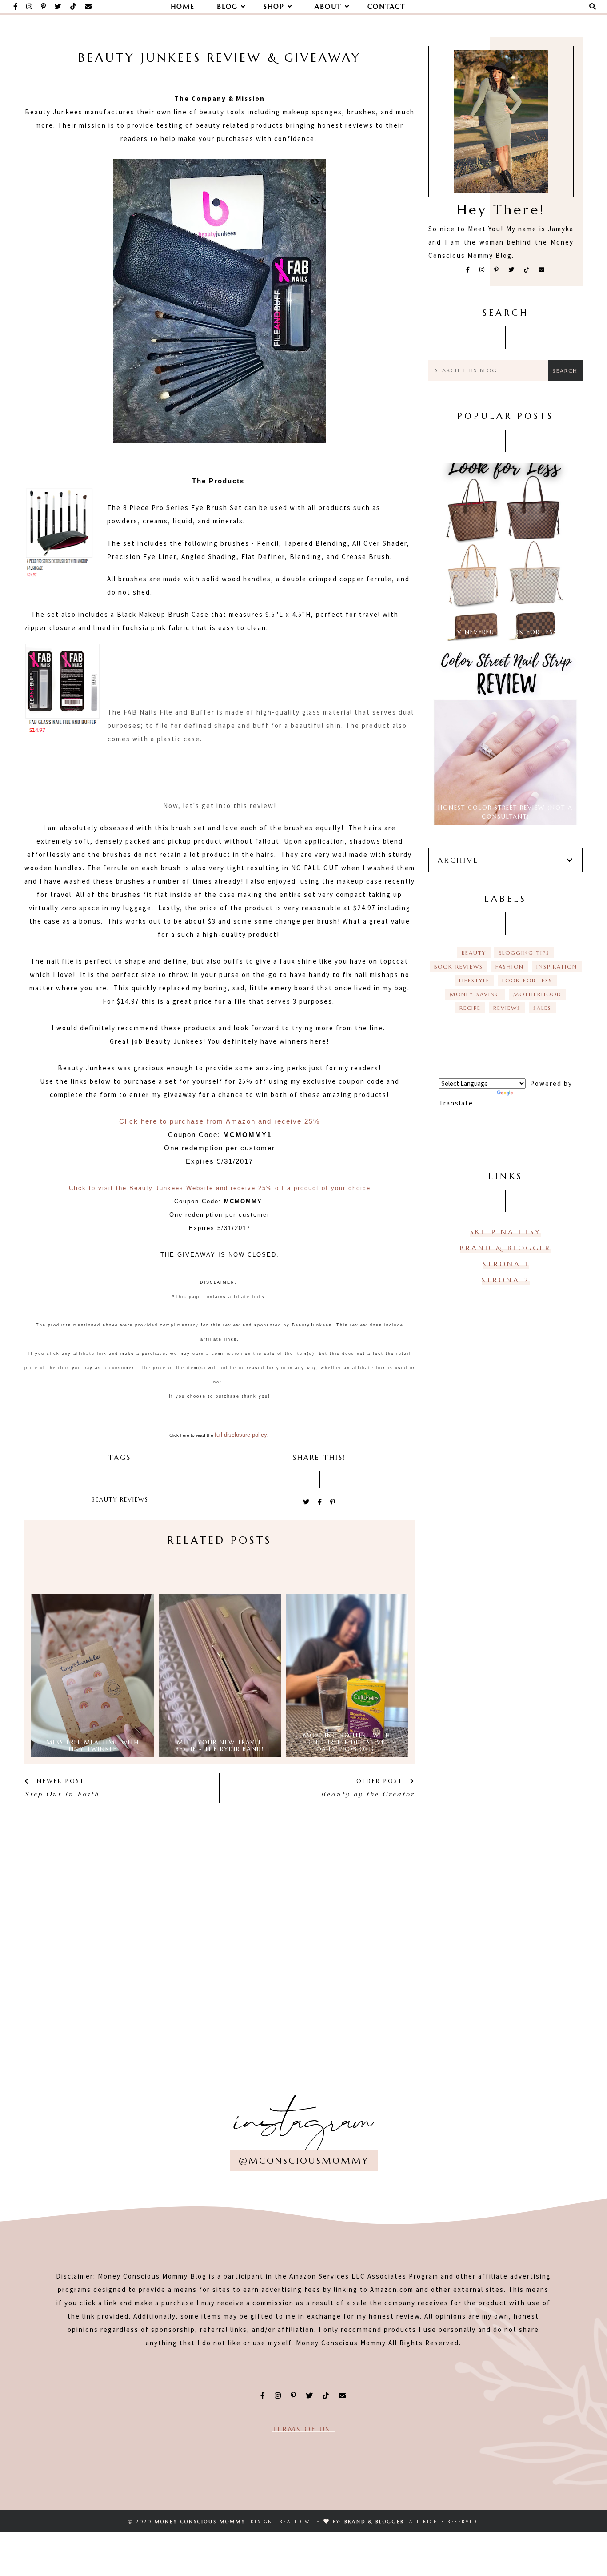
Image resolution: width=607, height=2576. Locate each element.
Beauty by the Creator (368, 1794)
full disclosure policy (241, 1435)
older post (381, 1781)
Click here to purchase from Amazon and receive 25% (220, 1121)
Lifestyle (474, 980)
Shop (276, 6)
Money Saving (475, 994)
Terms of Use (303, 2429)
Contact (386, 6)
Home (183, 6)
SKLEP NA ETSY (506, 1232)
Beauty (105, 1500)
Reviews (134, 1500)
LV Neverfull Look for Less (505, 632)
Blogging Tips (524, 953)
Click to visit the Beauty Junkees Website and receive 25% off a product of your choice (220, 1188)
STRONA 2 (506, 1280)
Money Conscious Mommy (200, 2522)
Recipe (470, 1008)
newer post (59, 1781)
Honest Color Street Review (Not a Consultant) (505, 812)
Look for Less (527, 980)
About (330, 6)
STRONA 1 (506, 1264)
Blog (229, 6)
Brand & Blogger (505, 1248)
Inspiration (557, 967)
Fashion (510, 967)
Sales (542, 1008)
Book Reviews (459, 967)
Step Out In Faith (62, 1794)
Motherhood (537, 994)
